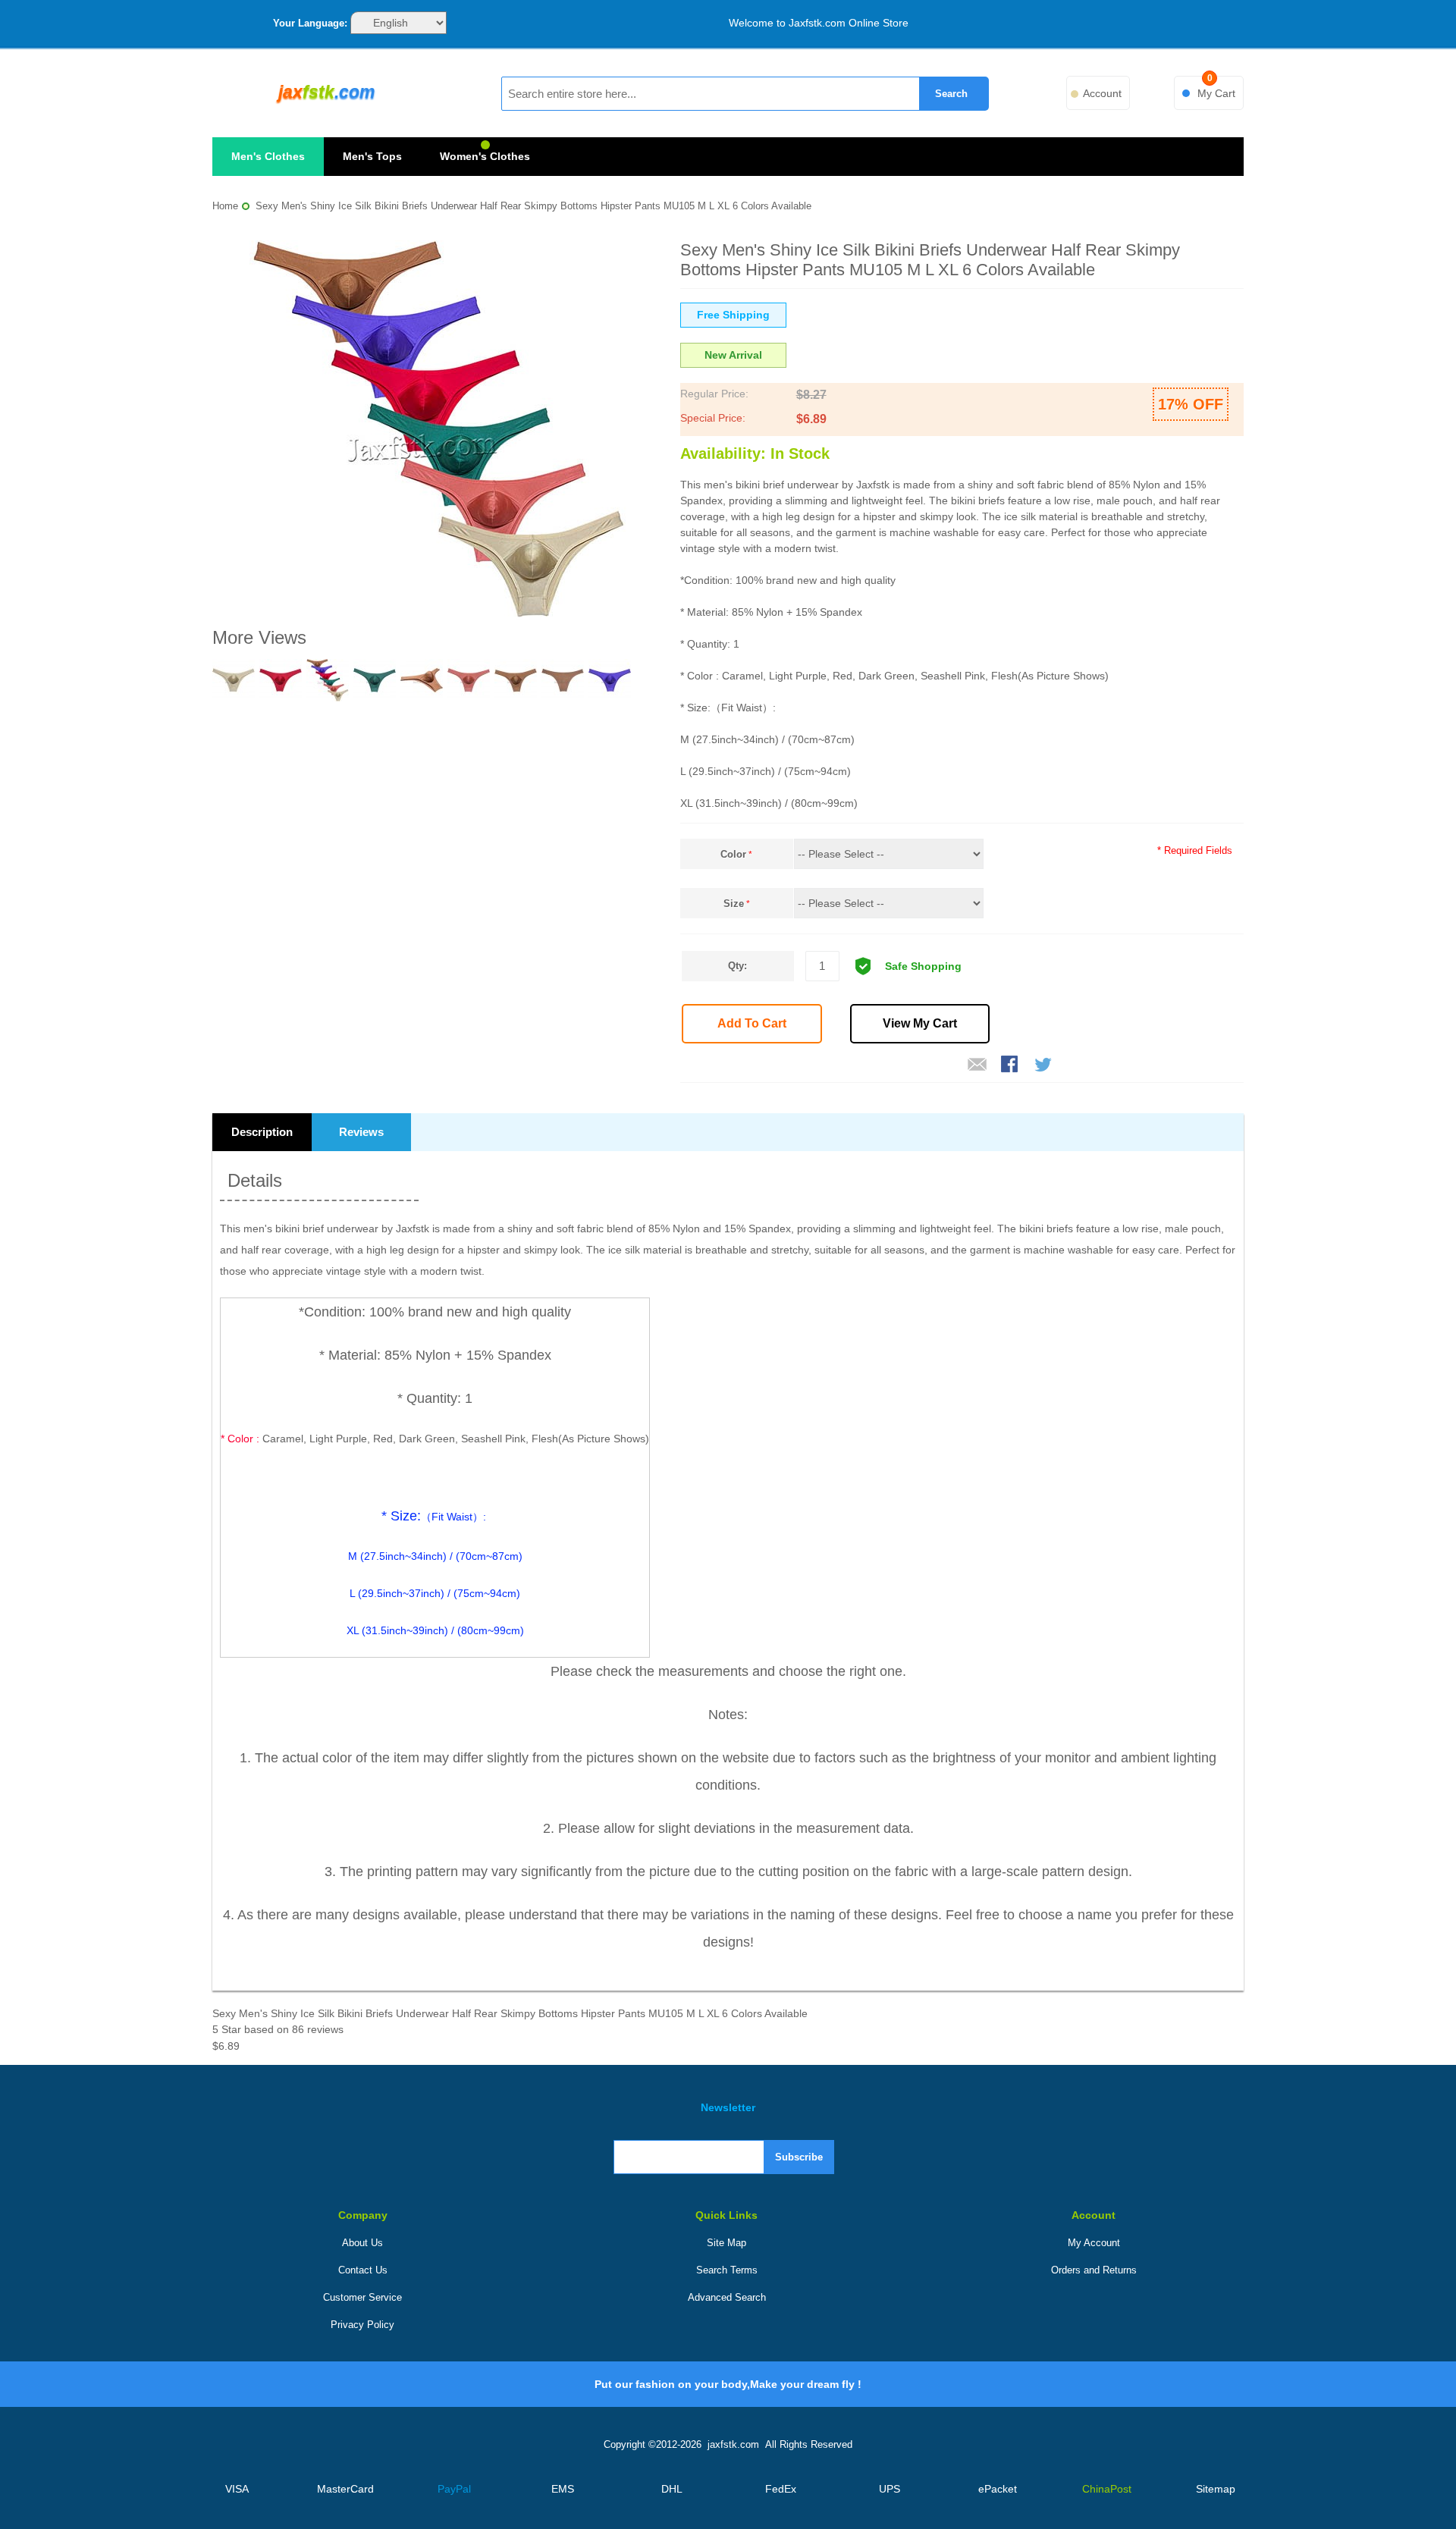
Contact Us (363, 2270)
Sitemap (1216, 2489)
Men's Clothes (268, 156)
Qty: (737, 966)
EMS (563, 2489)
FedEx (781, 2489)
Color (733, 854)
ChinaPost (1107, 2489)
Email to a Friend (977, 1065)
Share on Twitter (1044, 1065)
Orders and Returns (1094, 2270)
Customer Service (362, 2297)
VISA (237, 2489)
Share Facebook (1011, 1065)
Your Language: (310, 23)
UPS (890, 2489)
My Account (1094, 2243)
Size (734, 904)
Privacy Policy (362, 2325)
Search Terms (727, 2270)
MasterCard (345, 2489)
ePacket (998, 2489)
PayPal (454, 2489)
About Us (362, 2243)
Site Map (726, 2243)
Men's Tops (372, 156)
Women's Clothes (485, 156)
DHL (672, 2489)
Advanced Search (727, 2297)
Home (225, 206)
